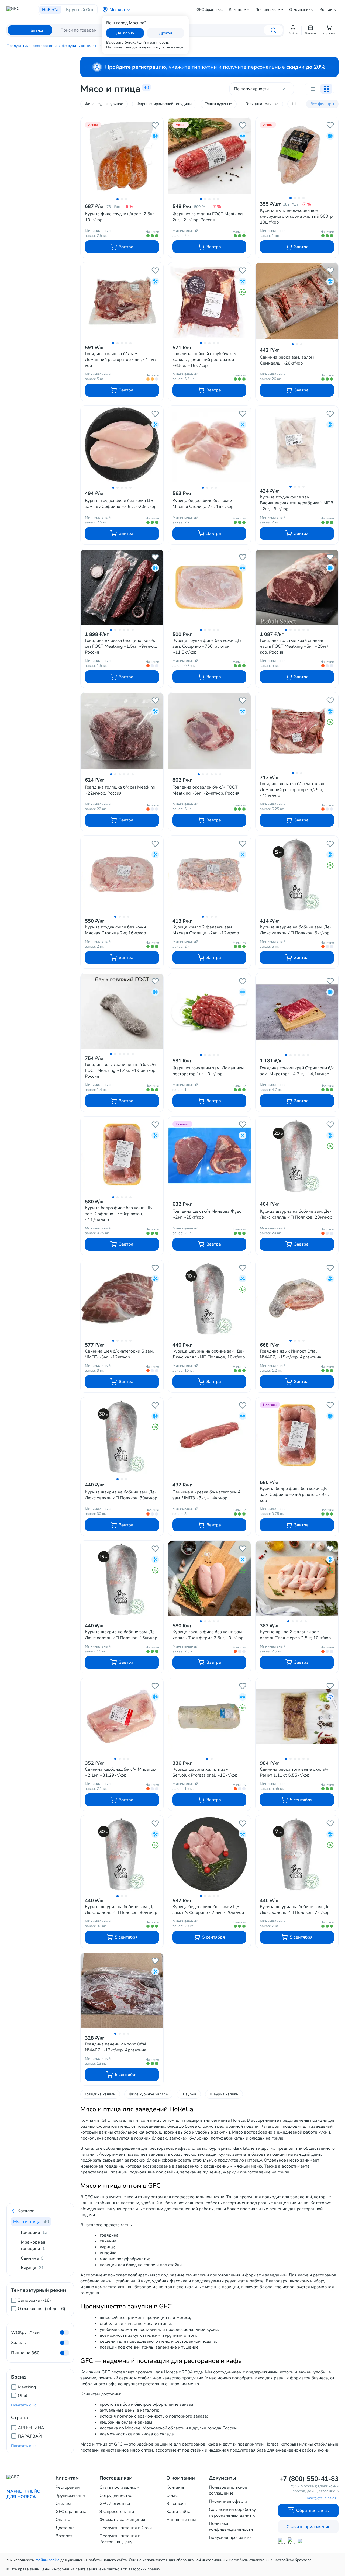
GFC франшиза (210, 10)
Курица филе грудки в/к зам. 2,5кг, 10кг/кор (120, 217)
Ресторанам (68, 2487)
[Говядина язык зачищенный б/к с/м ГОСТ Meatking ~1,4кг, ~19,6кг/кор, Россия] (122, 1011)
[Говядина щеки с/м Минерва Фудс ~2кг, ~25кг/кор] (210, 1155)
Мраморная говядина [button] (33, 2245)
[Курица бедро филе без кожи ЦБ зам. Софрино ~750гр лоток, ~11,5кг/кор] (122, 1155)
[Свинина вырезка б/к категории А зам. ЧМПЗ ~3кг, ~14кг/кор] (210, 1436)
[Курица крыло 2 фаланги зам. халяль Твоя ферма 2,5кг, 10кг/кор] (297, 1579)
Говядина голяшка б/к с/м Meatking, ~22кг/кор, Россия (121, 790)
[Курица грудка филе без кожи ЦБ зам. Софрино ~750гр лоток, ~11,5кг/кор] (210, 587)
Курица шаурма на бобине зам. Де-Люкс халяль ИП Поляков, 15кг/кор (121, 1635)
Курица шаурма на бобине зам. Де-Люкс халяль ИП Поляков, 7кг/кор (296, 1910)
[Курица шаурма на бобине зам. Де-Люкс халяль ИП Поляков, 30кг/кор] (122, 1436)
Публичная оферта (228, 2501)
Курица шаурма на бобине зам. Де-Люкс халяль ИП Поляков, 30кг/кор (121, 1495)
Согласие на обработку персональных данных (232, 2512)
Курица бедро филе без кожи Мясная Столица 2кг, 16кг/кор (203, 504)
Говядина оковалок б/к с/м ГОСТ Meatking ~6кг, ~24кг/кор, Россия (206, 790)
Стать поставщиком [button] (119, 2487)
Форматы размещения (122, 2520)
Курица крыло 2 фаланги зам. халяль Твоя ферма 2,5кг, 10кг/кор (295, 1635)
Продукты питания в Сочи (126, 2528)
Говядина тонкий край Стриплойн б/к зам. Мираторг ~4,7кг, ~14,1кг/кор (297, 1071)
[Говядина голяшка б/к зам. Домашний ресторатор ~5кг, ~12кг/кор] (122, 301)
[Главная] (22, 10)
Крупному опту (70, 2495)
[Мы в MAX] (281, 2541)
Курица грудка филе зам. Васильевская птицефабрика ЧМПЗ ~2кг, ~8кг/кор (296, 503)
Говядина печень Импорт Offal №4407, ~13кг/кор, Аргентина (116, 2047)
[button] (293, 30)
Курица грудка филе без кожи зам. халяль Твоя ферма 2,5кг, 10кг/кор (208, 1635)
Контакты (328, 10)
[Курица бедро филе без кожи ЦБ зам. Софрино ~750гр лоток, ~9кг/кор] (297, 1436)
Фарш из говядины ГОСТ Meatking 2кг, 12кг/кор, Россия (208, 217)
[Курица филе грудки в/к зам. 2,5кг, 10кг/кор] (122, 156)
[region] (40, 2302)
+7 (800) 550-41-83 (309, 2479)
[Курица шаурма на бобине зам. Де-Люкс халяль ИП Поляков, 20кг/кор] (297, 1155)
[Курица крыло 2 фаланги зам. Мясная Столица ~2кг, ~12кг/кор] (210, 874)
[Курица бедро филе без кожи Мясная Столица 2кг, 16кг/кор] (210, 445)
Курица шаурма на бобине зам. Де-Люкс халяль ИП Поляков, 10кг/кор (209, 1354)
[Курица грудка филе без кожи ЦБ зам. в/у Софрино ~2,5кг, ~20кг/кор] (122, 445)
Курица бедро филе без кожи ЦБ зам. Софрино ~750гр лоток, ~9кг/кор (295, 1495)
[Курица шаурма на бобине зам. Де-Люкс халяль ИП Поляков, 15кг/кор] (122, 1579)
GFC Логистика (115, 2504)
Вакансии (176, 2504)
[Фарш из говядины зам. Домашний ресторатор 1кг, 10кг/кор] (210, 1012)
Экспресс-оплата (117, 2512)
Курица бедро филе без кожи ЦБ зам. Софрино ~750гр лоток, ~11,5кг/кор (118, 1214)
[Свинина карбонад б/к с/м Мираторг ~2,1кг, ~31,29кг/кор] (122, 1716)
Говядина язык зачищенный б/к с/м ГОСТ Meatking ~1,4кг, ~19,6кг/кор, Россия (121, 1070)
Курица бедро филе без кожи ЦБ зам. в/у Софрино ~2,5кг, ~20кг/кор (208, 1910)
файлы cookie (47, 2560)
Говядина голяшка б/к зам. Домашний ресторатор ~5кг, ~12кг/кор (121, 360)
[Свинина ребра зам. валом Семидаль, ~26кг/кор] (297, 301)
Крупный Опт (80, 10)
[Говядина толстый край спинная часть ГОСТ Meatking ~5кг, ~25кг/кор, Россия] (297, 587)
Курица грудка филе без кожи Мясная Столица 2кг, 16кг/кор (115, 930)
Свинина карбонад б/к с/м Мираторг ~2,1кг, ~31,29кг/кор (121, 1772)
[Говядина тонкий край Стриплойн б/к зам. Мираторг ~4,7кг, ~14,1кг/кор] (297, 1012)
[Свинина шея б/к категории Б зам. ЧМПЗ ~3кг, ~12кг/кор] (122, 1298)
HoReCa (50, 10)
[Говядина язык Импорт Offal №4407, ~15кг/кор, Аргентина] (297, 1298)
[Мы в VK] (301, 2541)
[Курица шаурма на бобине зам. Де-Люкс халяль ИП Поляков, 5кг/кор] (297, 874)
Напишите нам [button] (181, 2520)
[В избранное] (155, 125)
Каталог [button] (26, 2211)
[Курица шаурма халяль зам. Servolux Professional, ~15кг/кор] (210, 1716)
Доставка (65, 2528)
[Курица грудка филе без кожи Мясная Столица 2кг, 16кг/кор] (122, 874)
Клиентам (237, 10)
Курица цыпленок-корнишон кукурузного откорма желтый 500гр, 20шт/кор (297, 216)
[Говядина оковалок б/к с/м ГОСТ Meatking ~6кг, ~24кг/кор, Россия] (210, 731)
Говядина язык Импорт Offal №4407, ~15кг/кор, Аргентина (291, 1354)
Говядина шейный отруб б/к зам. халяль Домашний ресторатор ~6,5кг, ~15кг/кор (205, 360)
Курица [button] (32, 2268)
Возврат (64, 2536)
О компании (300, 10)
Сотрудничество (116, 2495)
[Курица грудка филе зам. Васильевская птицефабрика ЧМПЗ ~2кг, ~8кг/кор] (297, 444)
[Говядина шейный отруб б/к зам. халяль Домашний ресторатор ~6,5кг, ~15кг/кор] (210, 301)
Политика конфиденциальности (231, 2526)
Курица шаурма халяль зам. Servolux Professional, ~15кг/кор (205, 1772)
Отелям (63, 2504)
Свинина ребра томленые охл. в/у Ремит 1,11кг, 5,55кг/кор (294, 1772)
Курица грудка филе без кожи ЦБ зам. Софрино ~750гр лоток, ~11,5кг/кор (207, 646)
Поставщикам (268, 10)
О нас (172, 2495)
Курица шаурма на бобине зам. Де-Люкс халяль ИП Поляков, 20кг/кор (296, 1214)
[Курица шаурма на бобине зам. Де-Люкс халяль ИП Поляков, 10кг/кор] (210, 1298)
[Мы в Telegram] (291, 2541)
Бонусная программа (230, 2537)
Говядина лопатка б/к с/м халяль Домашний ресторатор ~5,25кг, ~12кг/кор (293, 790)
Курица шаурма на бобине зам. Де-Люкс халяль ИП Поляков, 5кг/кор (296, 930)
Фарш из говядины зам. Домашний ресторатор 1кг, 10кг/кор (208, 1071)
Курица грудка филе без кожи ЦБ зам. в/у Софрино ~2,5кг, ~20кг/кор (121, 504)
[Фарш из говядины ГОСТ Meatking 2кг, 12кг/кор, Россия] (210, 156)
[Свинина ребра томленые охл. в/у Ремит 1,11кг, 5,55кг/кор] (297, 1716)
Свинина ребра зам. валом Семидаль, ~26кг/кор (287, 360)
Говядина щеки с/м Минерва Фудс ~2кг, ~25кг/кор (207, 1214)
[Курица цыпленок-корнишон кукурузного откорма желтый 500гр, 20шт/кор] (297, 155)
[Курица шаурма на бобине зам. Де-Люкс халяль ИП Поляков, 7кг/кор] (297, 1854)
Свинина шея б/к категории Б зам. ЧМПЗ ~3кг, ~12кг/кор (119, 1354)
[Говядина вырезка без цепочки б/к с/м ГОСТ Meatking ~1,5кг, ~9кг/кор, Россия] (122, 587)
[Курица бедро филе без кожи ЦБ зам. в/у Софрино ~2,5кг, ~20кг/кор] (210, 1854)
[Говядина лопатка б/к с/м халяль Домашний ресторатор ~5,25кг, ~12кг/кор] (297, 731)
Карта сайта (178, 2512)
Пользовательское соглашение (228, 2490)
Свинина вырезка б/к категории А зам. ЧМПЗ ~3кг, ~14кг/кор (207, 1495)
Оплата (63, 2520)
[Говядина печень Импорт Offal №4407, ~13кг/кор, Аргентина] (122, 1991)
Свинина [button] (32, 2258)
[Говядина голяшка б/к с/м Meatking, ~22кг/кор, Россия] (122, 731)
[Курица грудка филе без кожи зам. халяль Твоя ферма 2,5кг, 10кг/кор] (210, 1579)
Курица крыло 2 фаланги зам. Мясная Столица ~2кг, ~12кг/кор (206, 930)
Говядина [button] (34, 2232)
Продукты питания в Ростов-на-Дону (120, 2539)
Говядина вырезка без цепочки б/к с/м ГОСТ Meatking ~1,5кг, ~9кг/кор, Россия (121, 646)
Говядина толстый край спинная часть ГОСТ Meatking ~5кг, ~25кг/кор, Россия (294, 646)
